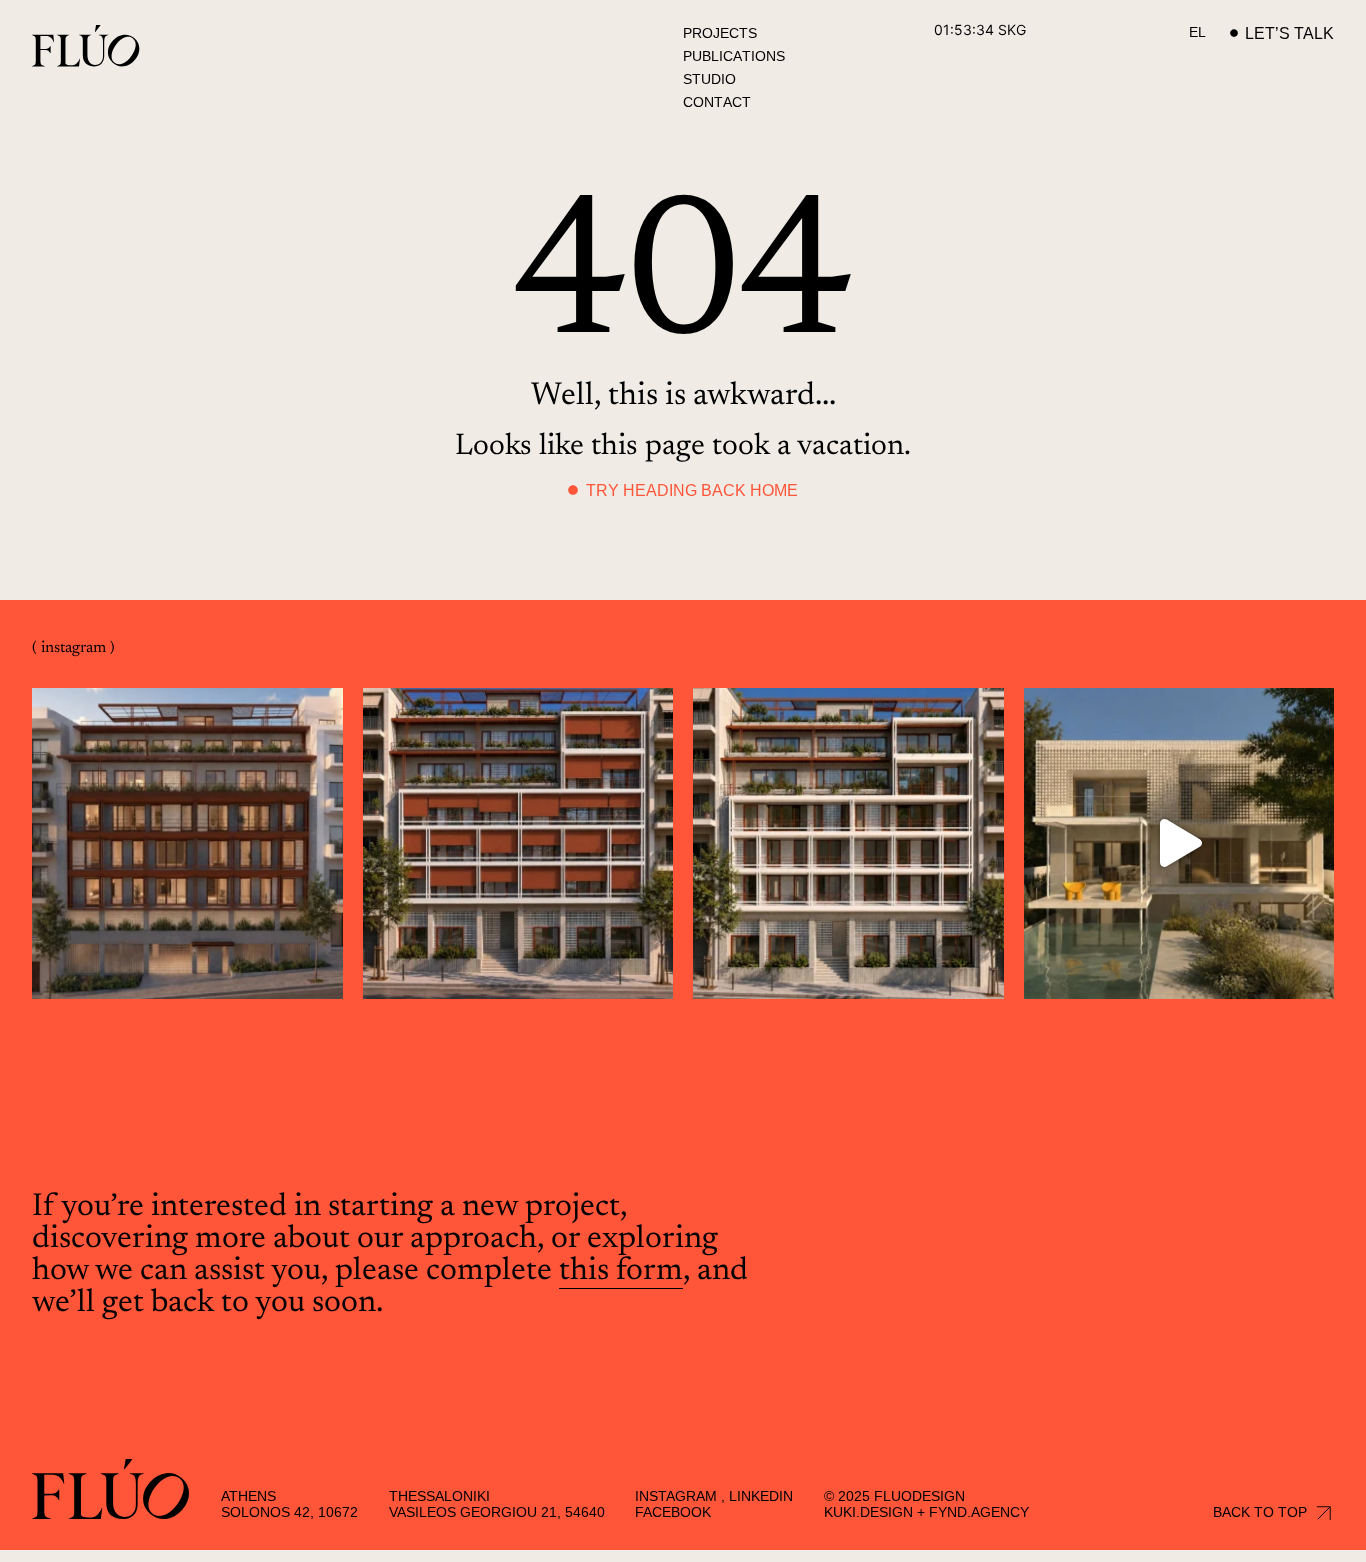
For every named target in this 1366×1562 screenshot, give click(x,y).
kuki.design (868, 1512)
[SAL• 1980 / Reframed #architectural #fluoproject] (1179, 843)
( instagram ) (73, 648)
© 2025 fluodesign (894, 1496)
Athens (248, 1496)
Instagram (676, 1496)
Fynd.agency (979, 1512)
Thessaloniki (439, 1496)
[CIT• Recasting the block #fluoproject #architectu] (187, 843)
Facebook (673, 1512)
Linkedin (761, 1496)
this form (621, 1271)
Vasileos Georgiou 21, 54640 (497, 1512)
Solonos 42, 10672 (289, 1512)
